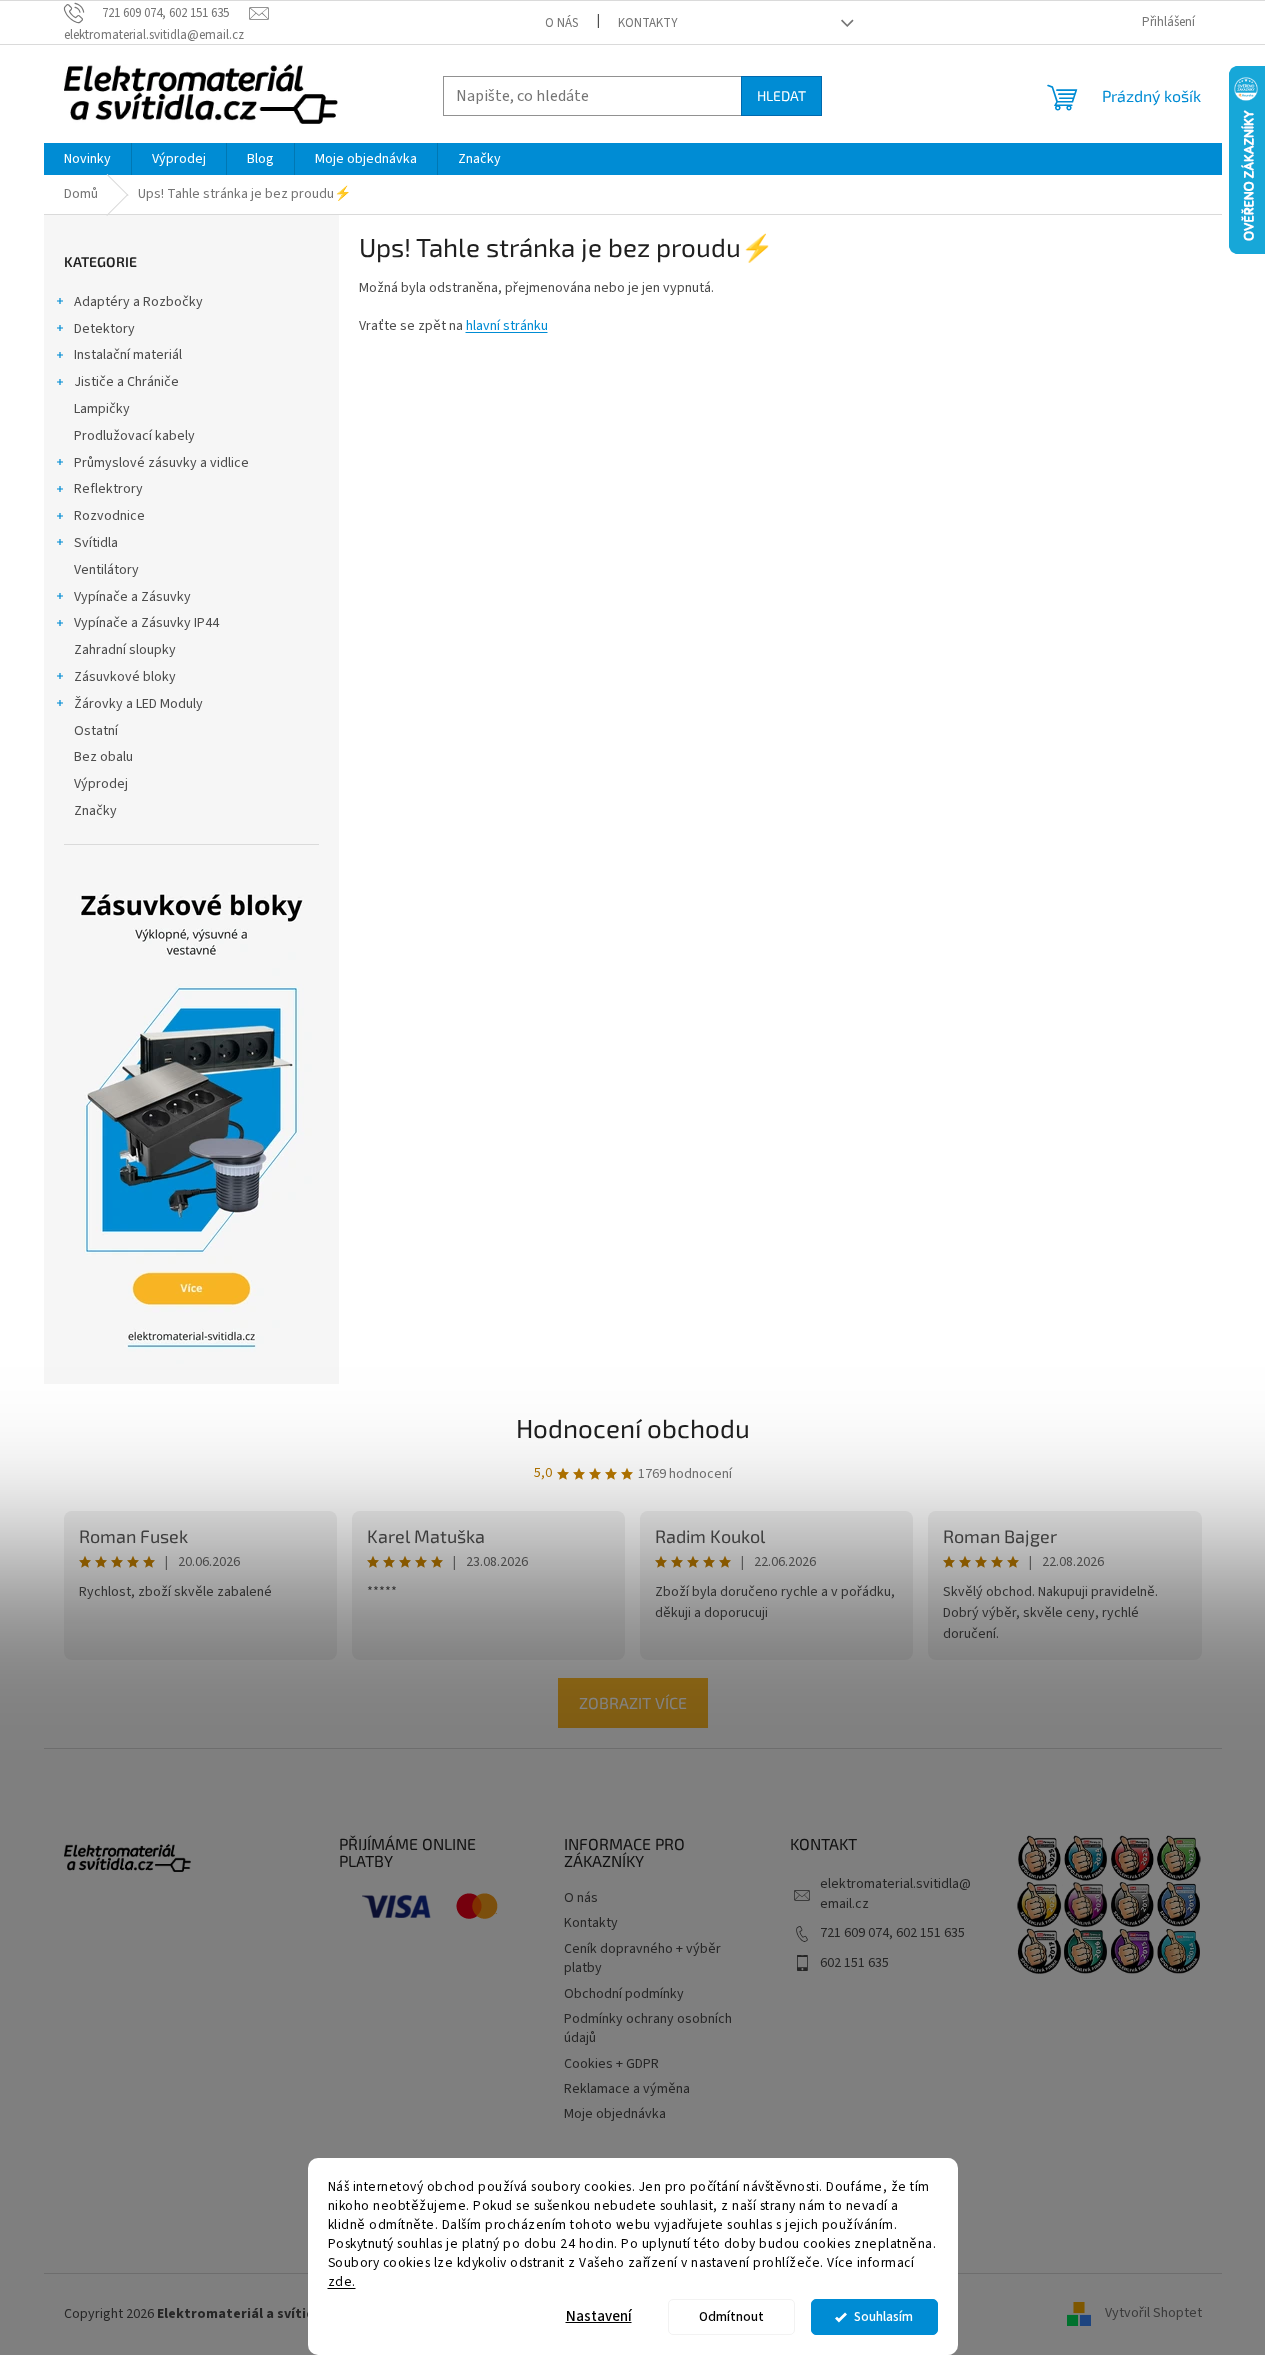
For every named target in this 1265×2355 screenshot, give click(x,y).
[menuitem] (87, 159)
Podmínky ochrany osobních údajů (648, 2028)
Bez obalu (103, 757)
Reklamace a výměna (627, 2089)
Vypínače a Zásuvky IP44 (146, 623)
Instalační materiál (128, 355)
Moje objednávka (615, 2114)
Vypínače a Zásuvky (132, 597)
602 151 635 (854, 1963)
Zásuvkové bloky (125, 677)
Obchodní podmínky (624, 1994)
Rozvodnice (109, 516)
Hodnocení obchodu (633, 1427)
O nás (561, 23)
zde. (342, 2280)
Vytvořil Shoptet (1153, 2314)
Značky (95, 811)
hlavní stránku (507, 326)
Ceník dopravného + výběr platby (642, 1958)
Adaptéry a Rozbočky (138, 302)
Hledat (781, 95)
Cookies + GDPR (611, 2064)
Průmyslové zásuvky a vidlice (161, 463)
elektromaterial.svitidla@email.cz (895, 1893)
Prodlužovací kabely (134, 436)
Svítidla (96, 543)
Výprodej (101, 784)
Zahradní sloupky (125, 650)
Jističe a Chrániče (126, 382)
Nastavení (599, 2316)
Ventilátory (106, 570)
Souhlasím (883, 2316)
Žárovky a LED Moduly (138, 704)
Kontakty (648, 23)
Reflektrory (108, 489)
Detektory (104, 329)
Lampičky (102, 409)
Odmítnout (731, 2316)
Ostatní (96, 731)
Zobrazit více (633, 1702)
